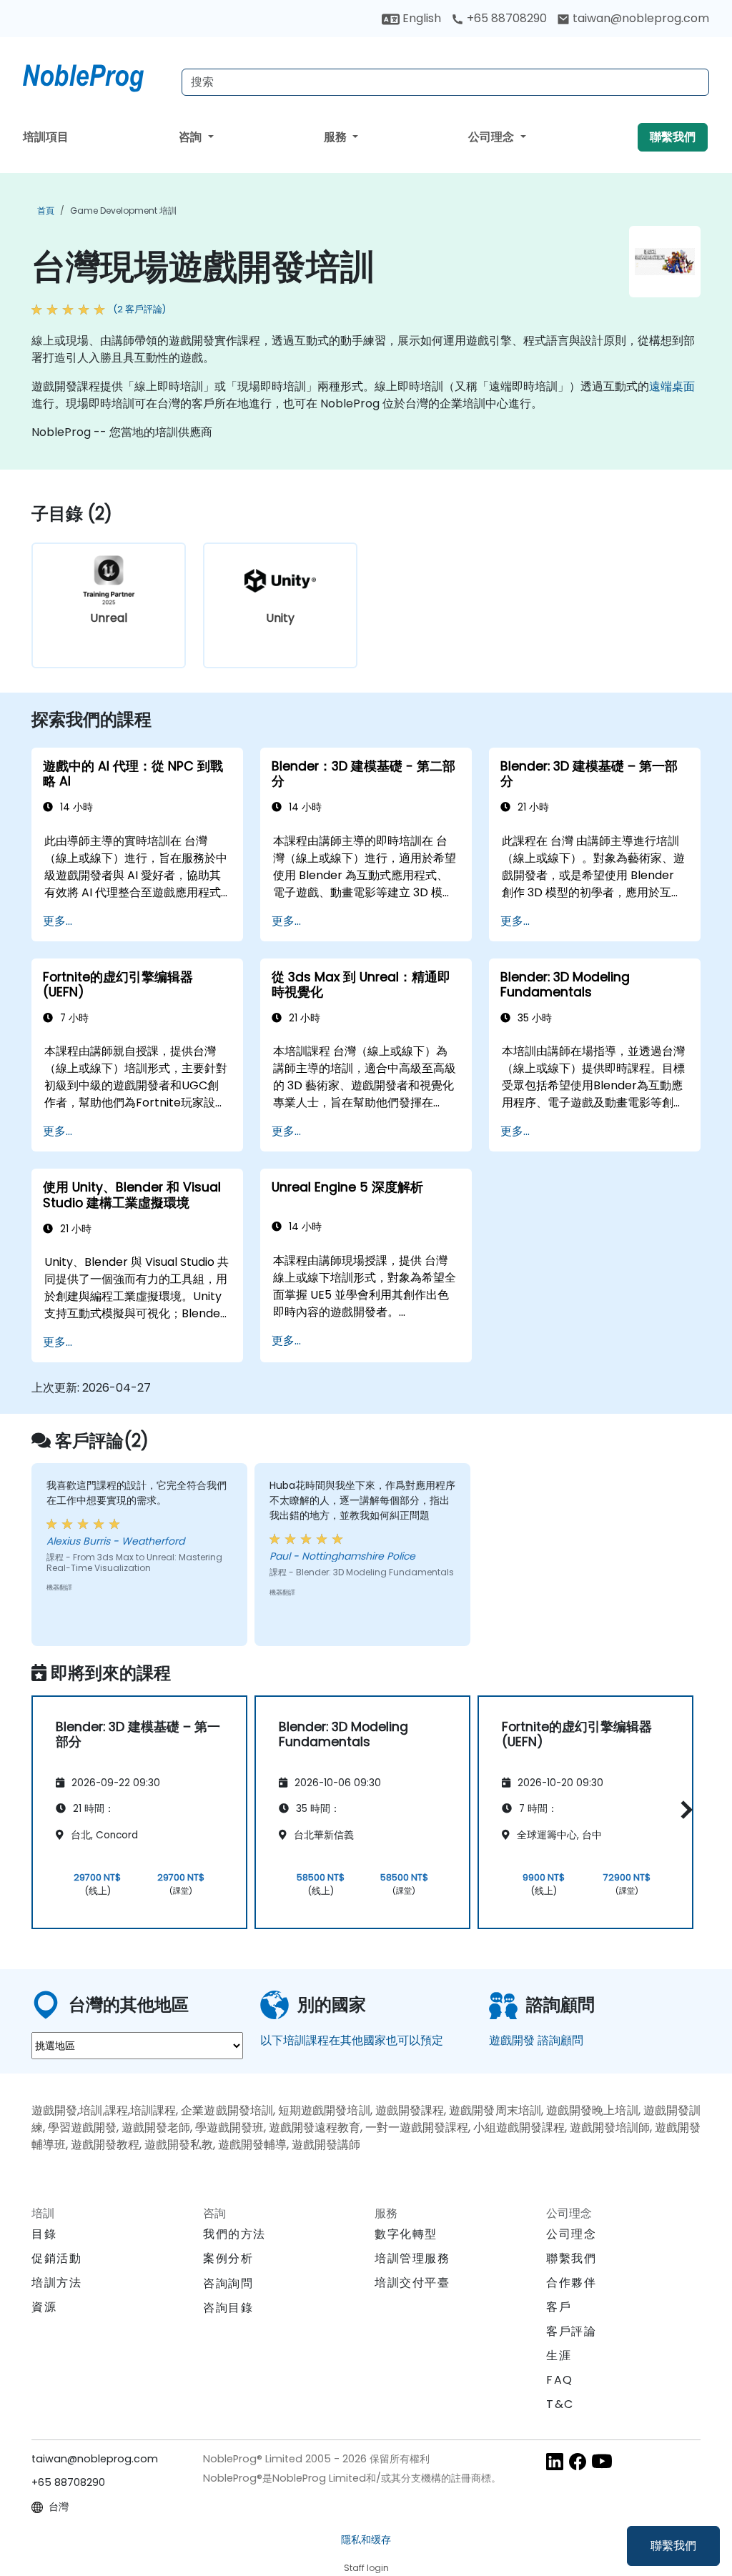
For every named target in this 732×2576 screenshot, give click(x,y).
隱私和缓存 (366, 2540)
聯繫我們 (673, 2546)
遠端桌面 (672, 386)
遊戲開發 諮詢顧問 (536, 2040)
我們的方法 (234, 2234)
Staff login (366, 2568)
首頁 (46, 210)
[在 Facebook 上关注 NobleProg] (578, 2461)
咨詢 (192, 137)
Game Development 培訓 (123, 210)
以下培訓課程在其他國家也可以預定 (352, 2040)
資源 (44, 2307)
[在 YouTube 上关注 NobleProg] (602, 2461)
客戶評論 (571, 2331)
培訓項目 (46, 137)
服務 (337, 137)
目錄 (44, 2234)
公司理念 (493, 137)
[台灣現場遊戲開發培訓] (97, 75)
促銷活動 (56, 2258)
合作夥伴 (571, 2283)
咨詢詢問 (228, 2284)
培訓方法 (56, 2283)
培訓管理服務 (412, 2258)
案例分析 (228, 2258)
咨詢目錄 (228, 2308)
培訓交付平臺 (412, 2283)
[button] (683, 1810)
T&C (560, 2404)
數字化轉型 (406, 2234)
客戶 (559, 2307)
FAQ (560, 2380)
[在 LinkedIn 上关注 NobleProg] (555, 2461)
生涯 (559, 2355)
